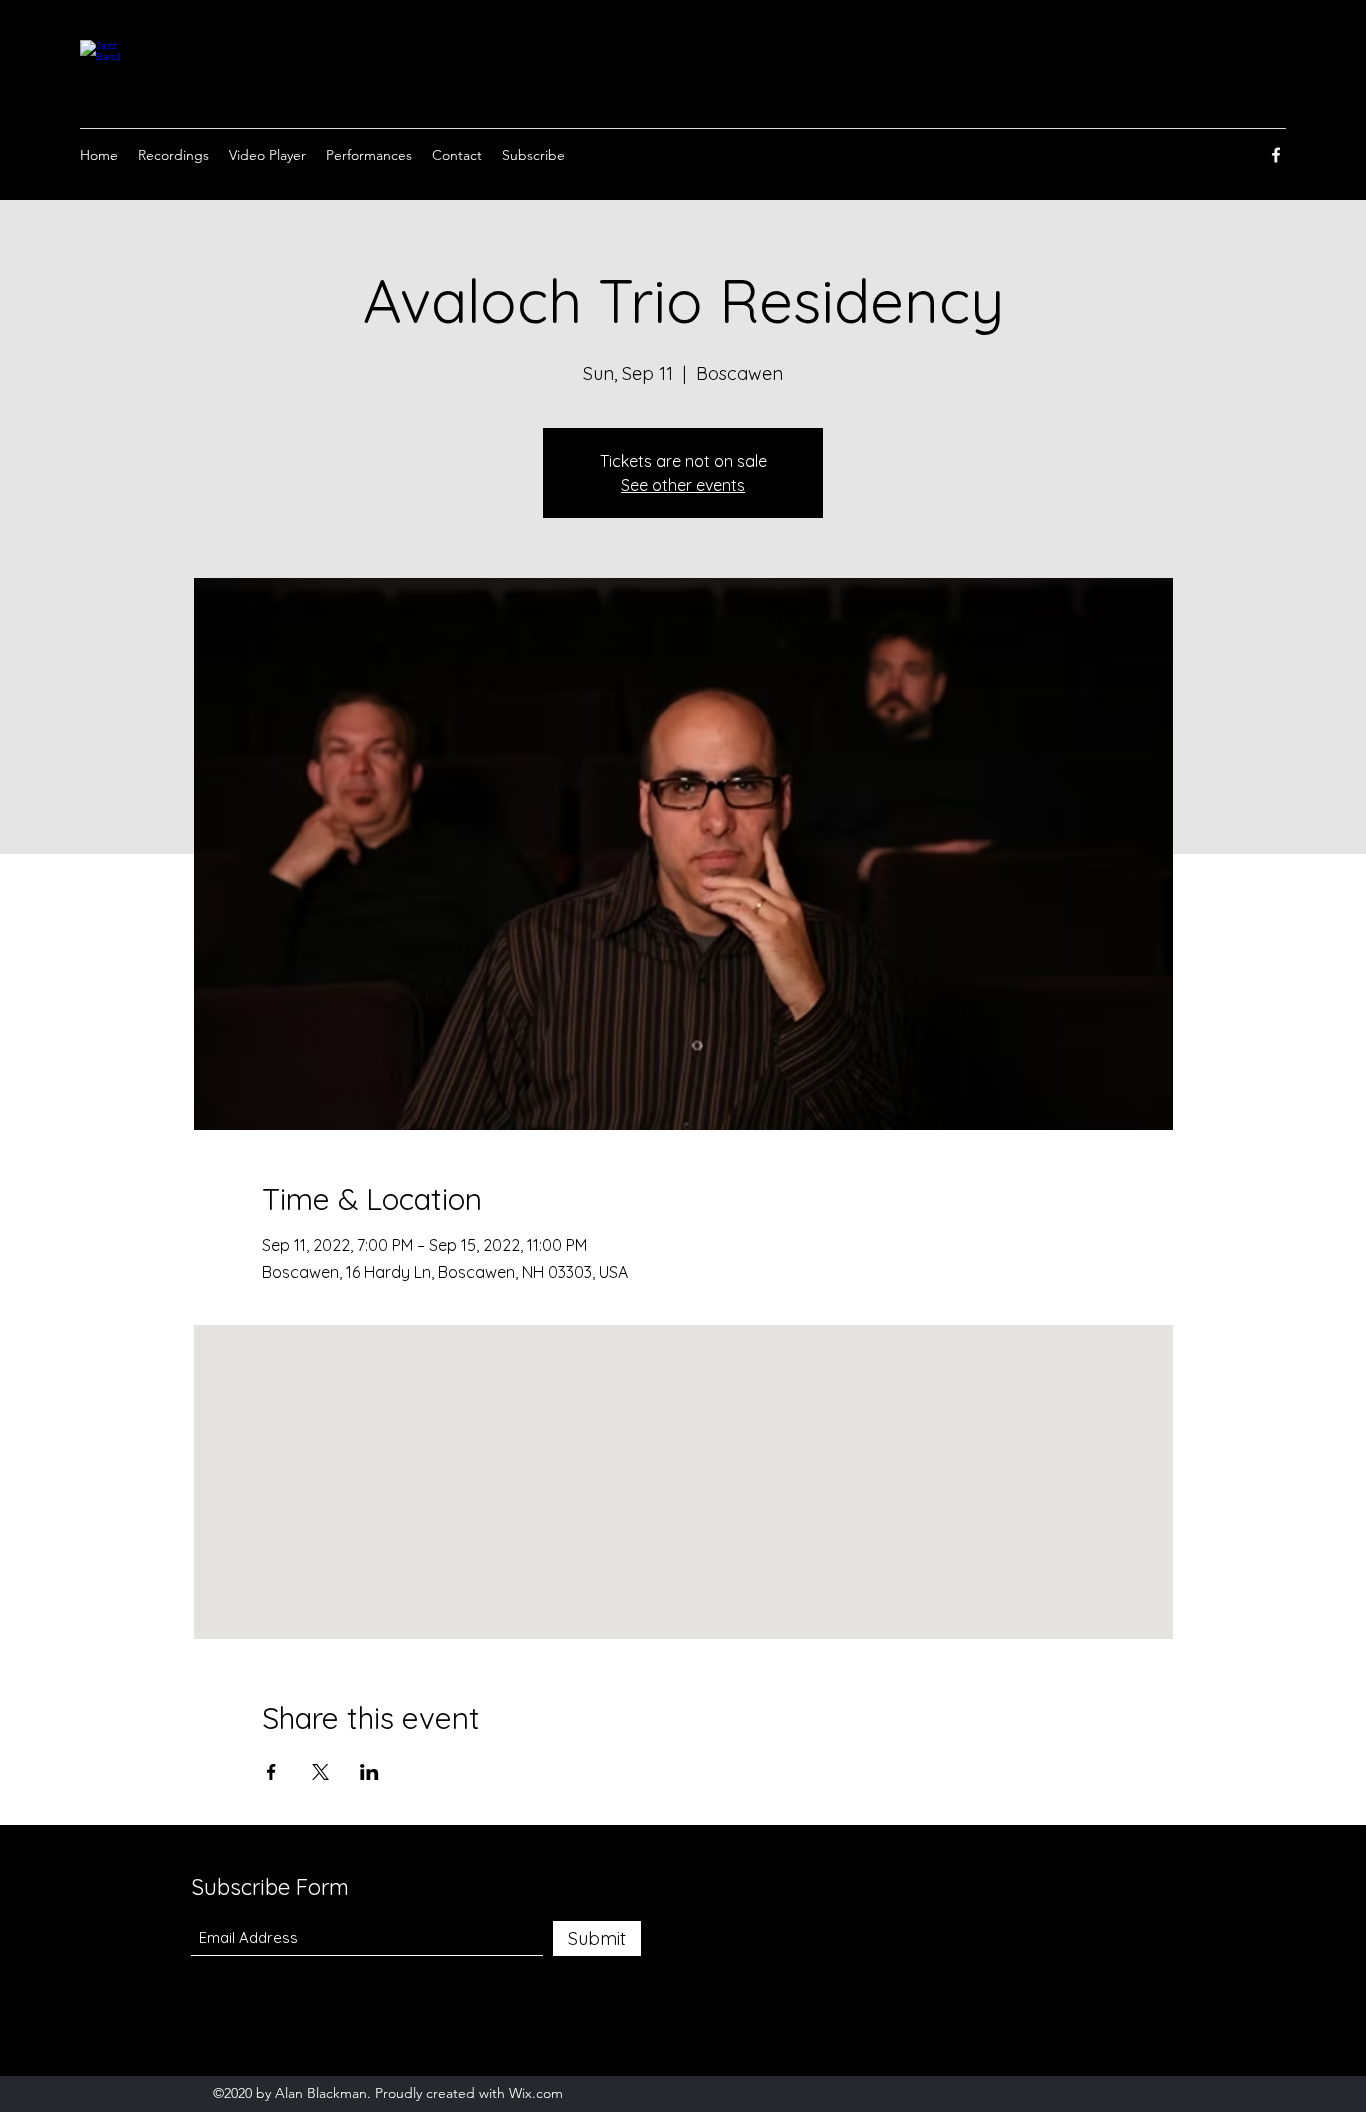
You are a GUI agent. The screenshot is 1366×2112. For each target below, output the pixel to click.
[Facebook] (1276, 155)
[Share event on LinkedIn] (369, 1772)
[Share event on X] (320, 1772)
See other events (683, 485)
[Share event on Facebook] (271, 1772)
